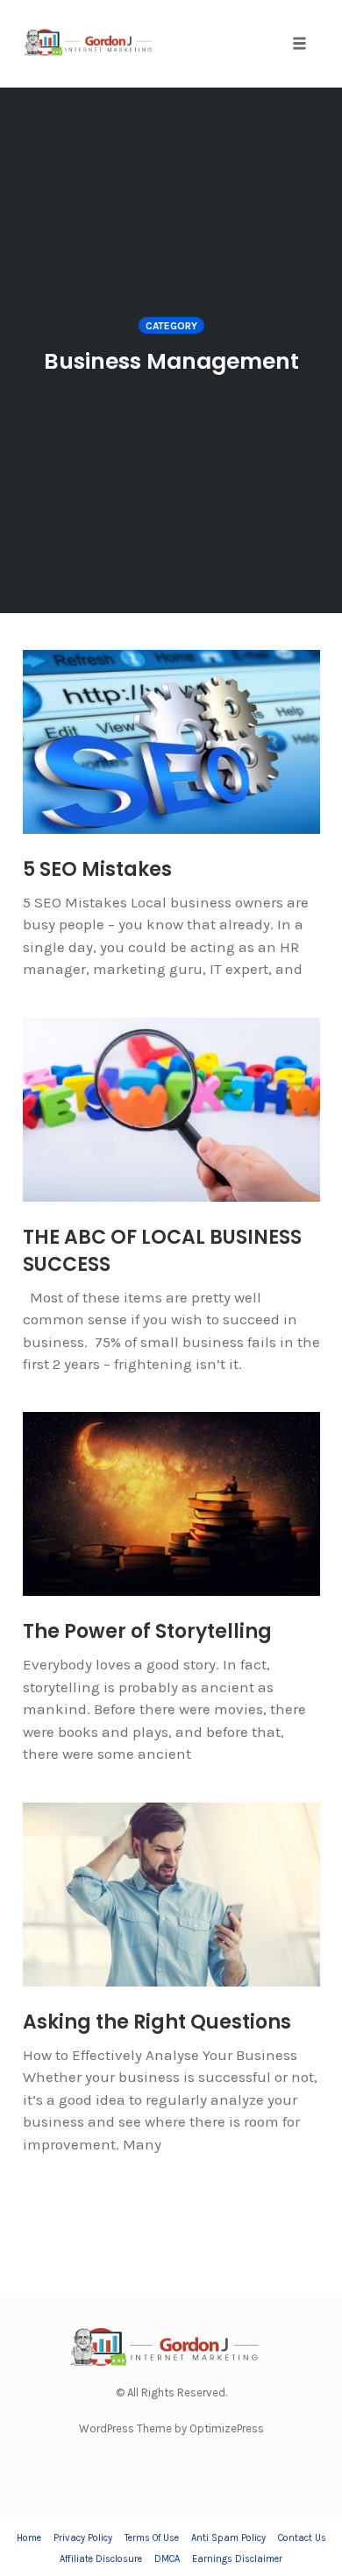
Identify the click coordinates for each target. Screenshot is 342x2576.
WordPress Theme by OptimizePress (171, 2428)
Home (29, 2538)
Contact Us (302, 2538)
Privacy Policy (83, 2538)
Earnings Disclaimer (237, 2559)
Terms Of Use (152, 2538)
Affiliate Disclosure (101, 2559)
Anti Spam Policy (228, 2538)
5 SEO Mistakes (97, 869)
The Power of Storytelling (147, 1631)
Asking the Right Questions (157, 2022)
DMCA (167, 2559)
